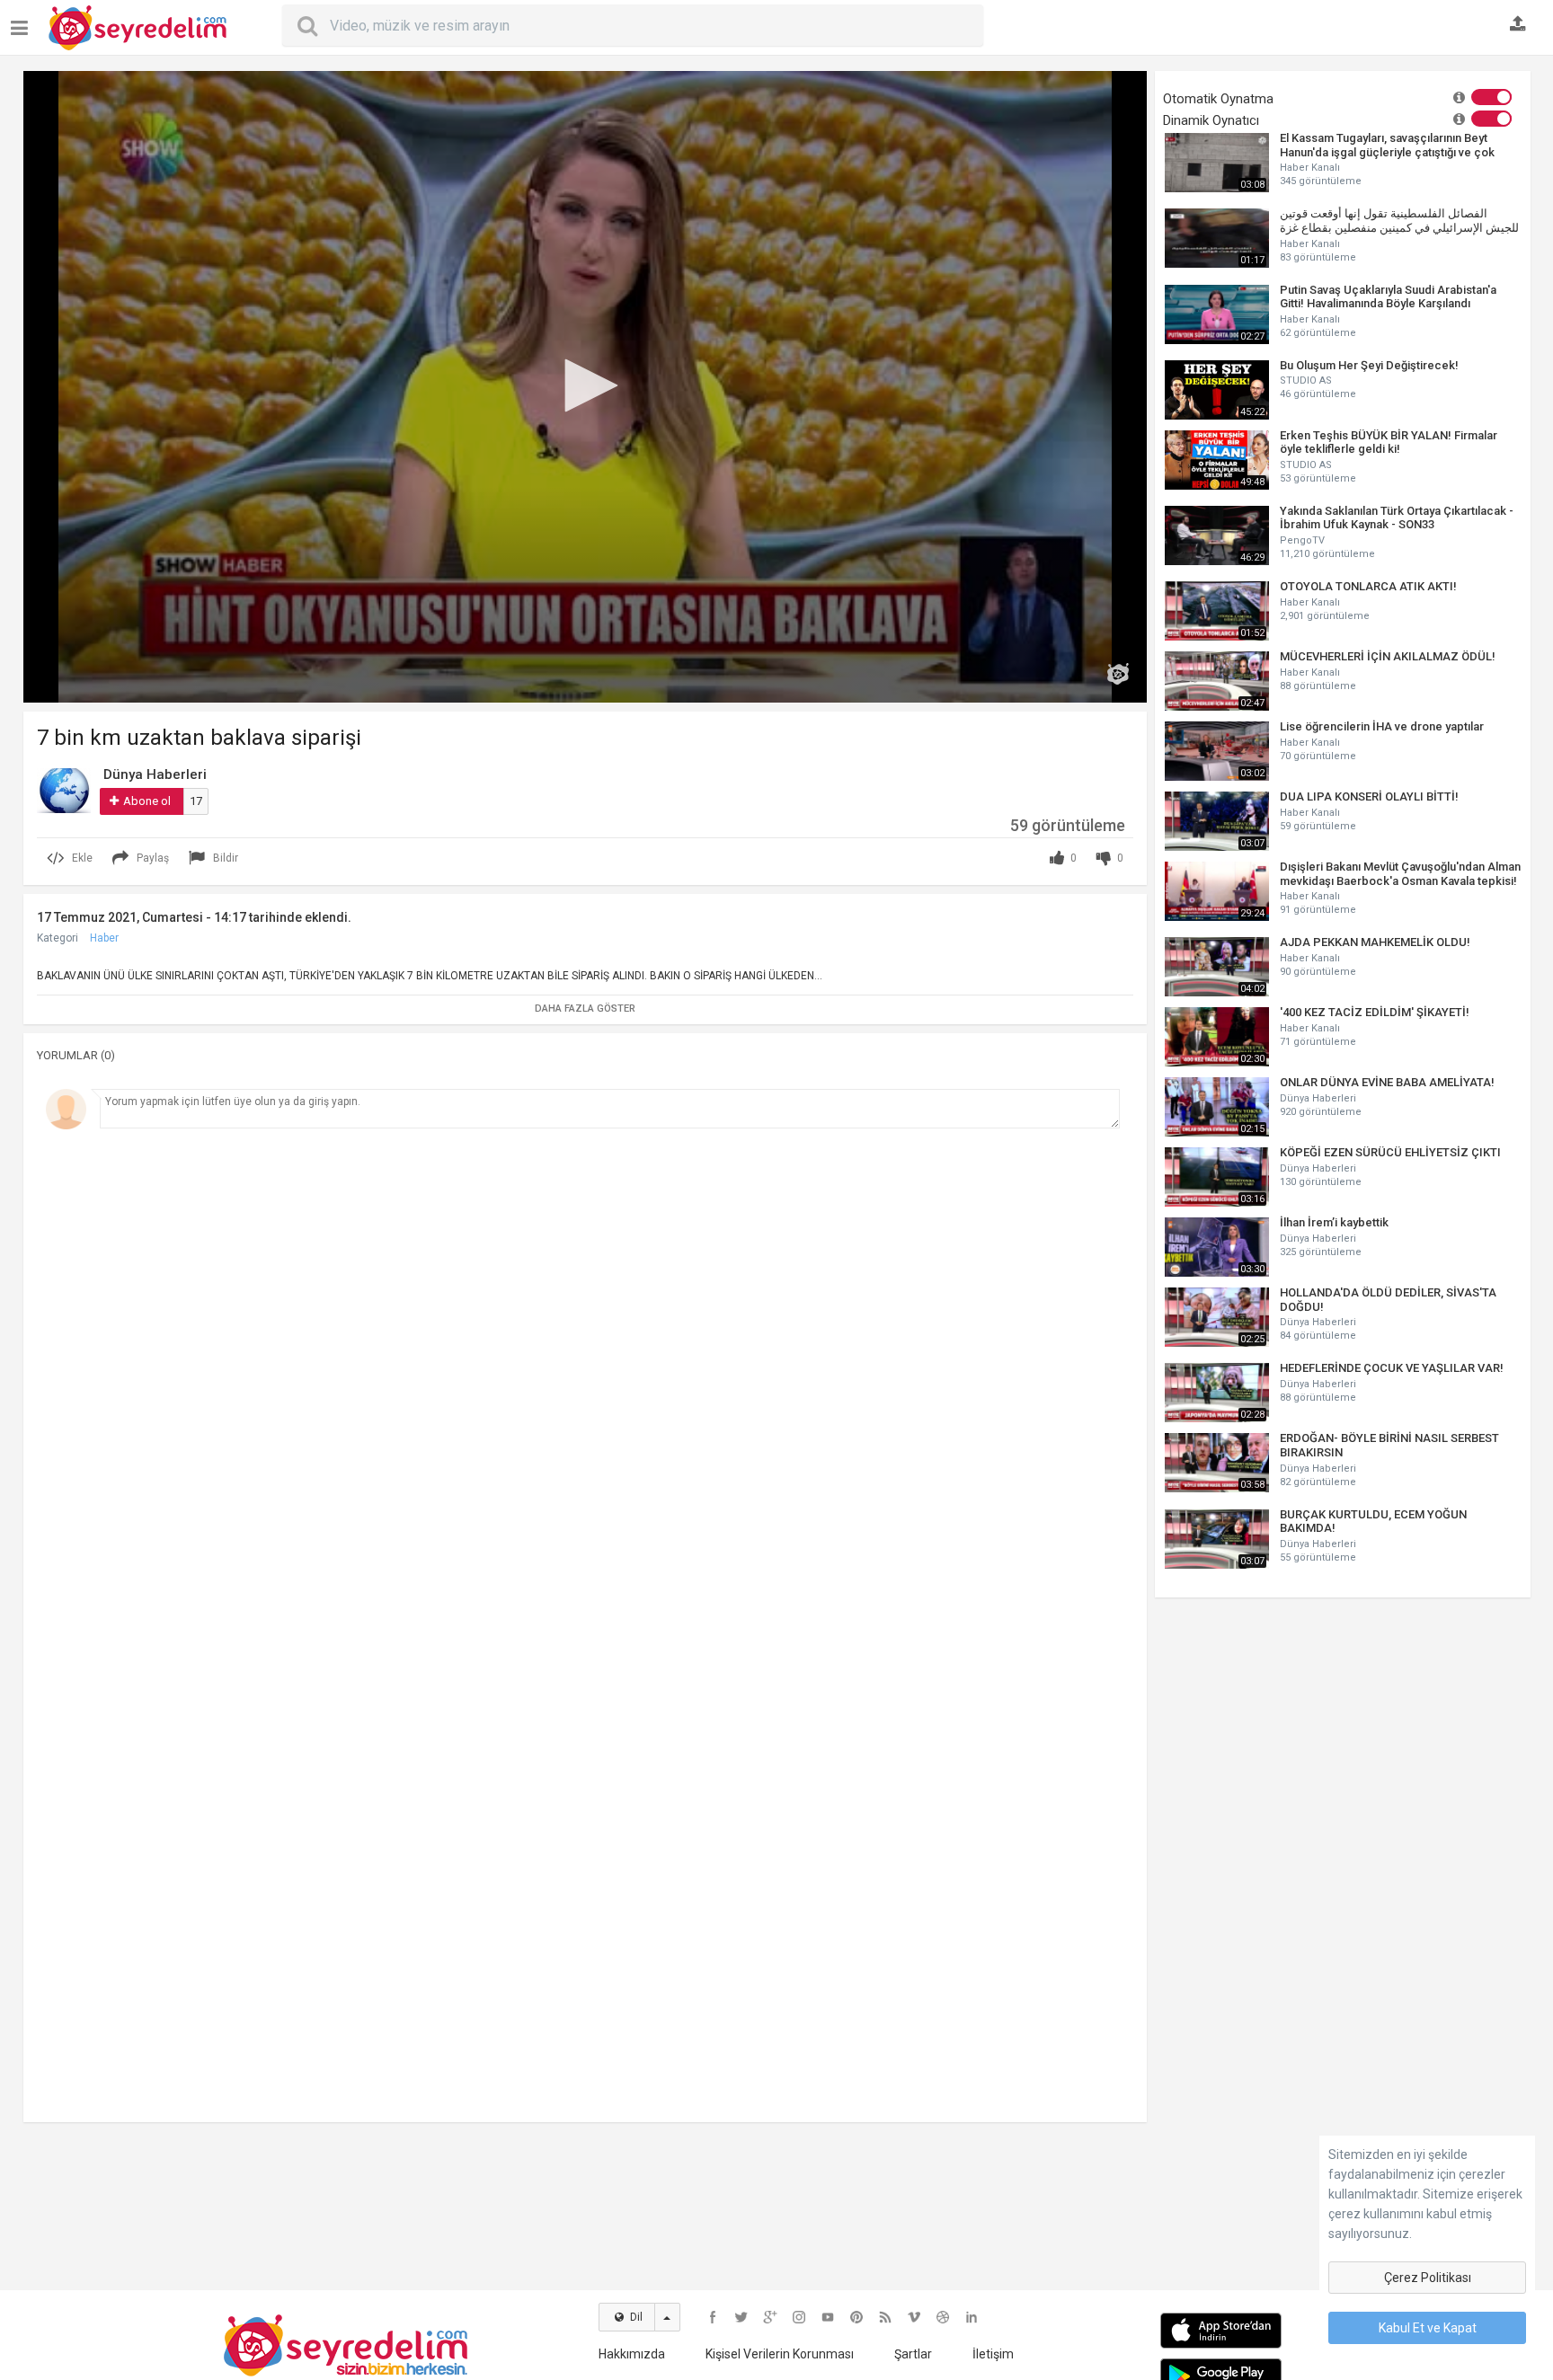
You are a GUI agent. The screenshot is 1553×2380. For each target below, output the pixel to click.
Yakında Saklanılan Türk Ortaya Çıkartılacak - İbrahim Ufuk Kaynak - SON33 (1397, 518)
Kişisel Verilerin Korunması (780, 2354)
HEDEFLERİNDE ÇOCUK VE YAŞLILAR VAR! (1392, 1368)
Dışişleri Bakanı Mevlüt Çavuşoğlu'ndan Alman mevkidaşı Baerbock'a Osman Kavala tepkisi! (1400, 874)
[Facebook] (713, 2317)
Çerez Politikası (1428, 2278)
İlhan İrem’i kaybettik (1334, 1222)
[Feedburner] (885, 2317)
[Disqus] (585, 1385)
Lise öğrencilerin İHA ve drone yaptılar (1382, 726)
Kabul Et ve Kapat (1428, 2328)
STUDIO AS (1306, 380)
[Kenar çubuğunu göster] (23, 21)
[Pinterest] (856, 2317)
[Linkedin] (972, 2317)
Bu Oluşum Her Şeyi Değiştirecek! (1369, 365)
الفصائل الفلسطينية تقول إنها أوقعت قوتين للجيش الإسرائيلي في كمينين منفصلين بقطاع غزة (1399, 221)
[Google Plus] (770, 2317)
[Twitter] (741, 2317)
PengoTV (1302, 540)
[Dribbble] (943, 2317)
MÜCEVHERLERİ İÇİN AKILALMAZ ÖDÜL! (1388, 656)
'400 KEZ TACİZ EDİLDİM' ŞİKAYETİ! (1375, 1012)
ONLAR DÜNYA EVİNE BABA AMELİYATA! (1387, 1082)
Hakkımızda (632, 2354)
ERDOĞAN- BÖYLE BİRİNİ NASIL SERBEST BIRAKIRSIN (1389, 1445)
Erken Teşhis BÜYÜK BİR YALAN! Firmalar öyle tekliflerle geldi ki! (1389, 442)
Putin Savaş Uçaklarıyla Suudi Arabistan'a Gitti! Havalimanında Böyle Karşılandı (1388, 297)
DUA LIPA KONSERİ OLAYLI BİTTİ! (1369, 796)
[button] (585, 385)
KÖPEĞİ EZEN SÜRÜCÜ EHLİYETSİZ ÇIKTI (1390, 1152)
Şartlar (913, 2354)
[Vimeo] (914, 2317)
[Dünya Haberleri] (64, 790)
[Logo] (1118, 674)
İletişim (993, 2354)
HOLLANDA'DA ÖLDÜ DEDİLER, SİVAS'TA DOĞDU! (1388, 1300)
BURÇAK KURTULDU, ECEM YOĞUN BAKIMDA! (1373, 1522)
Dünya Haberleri (1318, 1098)
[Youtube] (828, 2317)
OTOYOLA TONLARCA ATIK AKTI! (1368, 586)
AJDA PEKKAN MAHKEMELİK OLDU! (1375, 942)
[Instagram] (799, 2317)
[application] (585, 387)
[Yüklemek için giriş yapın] (1518, 25)
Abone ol (147, 801)
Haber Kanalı (1310, 168)
